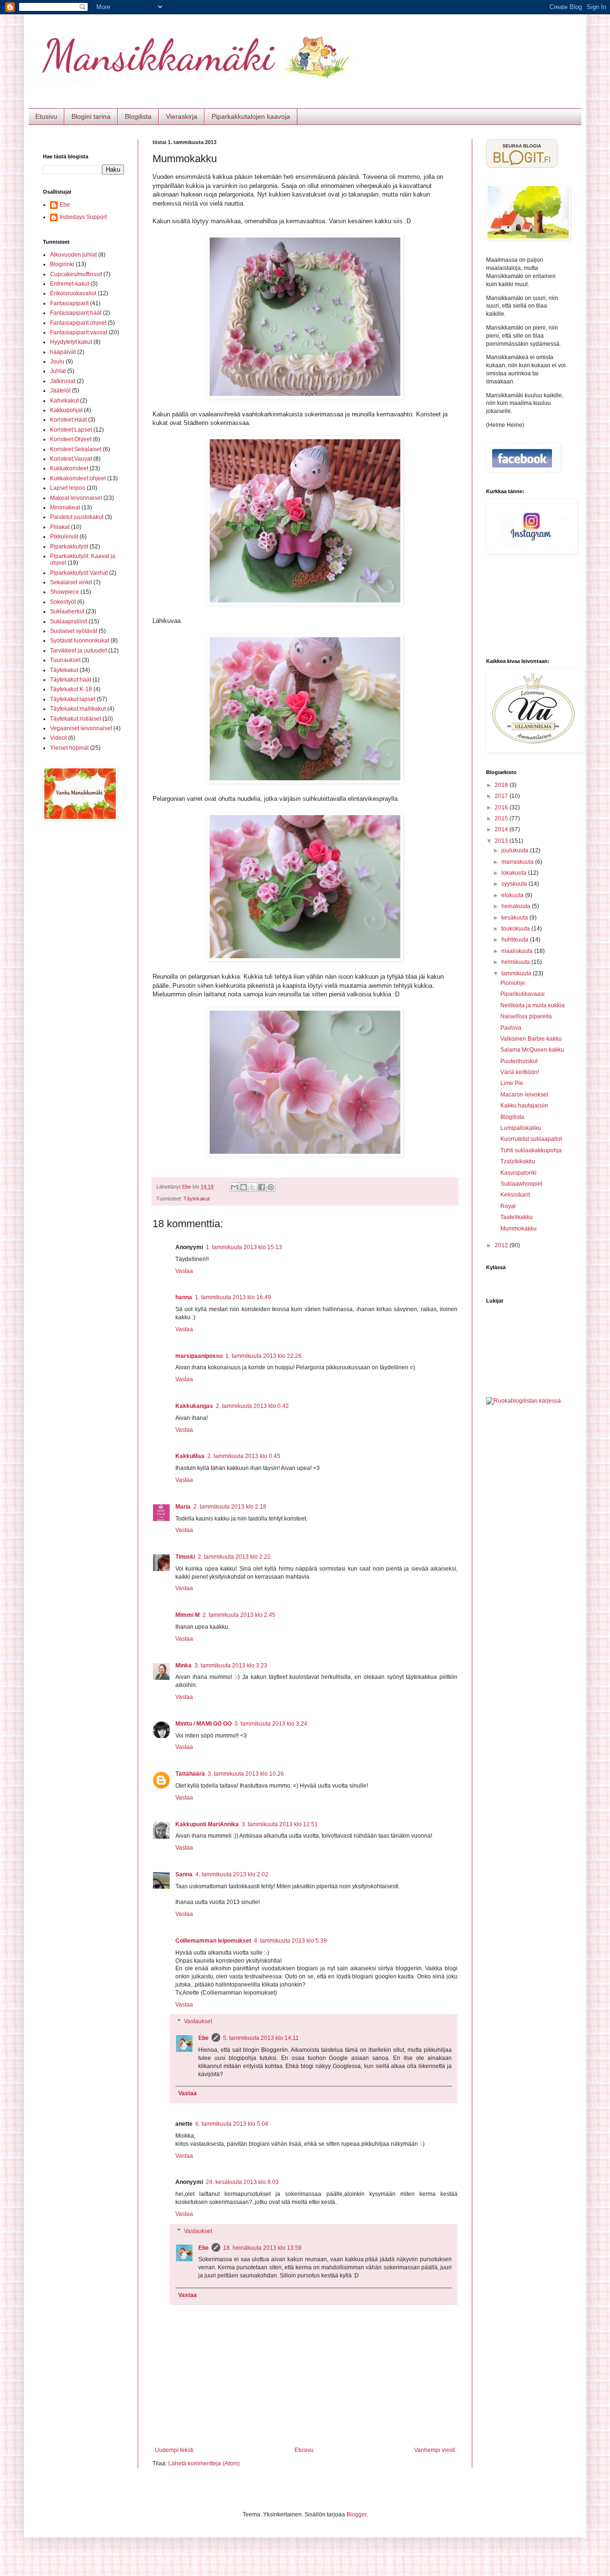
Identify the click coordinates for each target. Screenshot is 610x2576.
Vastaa (184, 1271)
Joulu (57, 362)
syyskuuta (515, 884)
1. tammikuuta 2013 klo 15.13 (244, 1247)
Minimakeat (65, 507)
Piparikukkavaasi (523, 994)
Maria (183, 1507)
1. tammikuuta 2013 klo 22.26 (264, 1356)
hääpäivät (63, 352)
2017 (502, 796)
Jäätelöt (60, 391)
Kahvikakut (64, 401)
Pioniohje (513, 983)
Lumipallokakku (521, 1128)
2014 (502, 829)
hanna (184, 1297)
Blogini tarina (91, 116)
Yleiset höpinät (69, 748)
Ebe (203, 2038)
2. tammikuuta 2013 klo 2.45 (239, 1615)
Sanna (184, 1874)
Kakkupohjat (66, 410)
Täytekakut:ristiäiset (76, 719)
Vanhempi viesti (435, 2450)
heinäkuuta (517, 906)
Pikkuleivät (64, 537)
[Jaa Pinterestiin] (271, 1187)
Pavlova (511, 1028)
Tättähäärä (190, 1774)
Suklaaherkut (67, 611)
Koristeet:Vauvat (71, 459)
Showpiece (65, 592)
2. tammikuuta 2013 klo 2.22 (234, 1557)
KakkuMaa (190, 1456)
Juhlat (58, 371)
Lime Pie (512, 1083)
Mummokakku (518, 1229)
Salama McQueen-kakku (532, 1050)
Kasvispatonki (518, 1173)
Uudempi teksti (174, 2450)
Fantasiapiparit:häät (76, 313)
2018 (502, 785)
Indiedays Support (83, 217)
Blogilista (138, 116)
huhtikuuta (516, 940)
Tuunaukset (65, 660)
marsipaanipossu (199, 1356)
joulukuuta (516, 850)
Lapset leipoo (68, 488)
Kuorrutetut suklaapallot (531, 1139)
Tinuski (185, 1557)
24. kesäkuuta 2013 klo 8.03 (242, 2182)
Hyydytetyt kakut (71, 342)
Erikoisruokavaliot (73, 293)
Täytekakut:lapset (73, 699)
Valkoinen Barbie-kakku (531, 1039)
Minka (183, 1666)
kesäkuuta (515, 918)
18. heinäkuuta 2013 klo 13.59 (262, 2248)
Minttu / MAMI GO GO (203, 1724)
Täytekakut (197, 1199)
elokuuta (513, 895)
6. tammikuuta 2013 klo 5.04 (232, 2124)
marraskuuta (518, 862)
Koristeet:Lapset (71, 430)
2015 (502, 818)
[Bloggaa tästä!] (244, 1187)
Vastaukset (198, 2022)
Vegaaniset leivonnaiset (81, 728)
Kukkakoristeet (69, 468)
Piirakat (60, 527)
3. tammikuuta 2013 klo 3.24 (271, 1724)
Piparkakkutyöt (69, 547)
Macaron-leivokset (524, 1095)
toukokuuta (516, 929)
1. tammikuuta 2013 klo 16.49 (233, 1297)
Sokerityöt (63, 602)
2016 (502, 807)
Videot (58, 738)
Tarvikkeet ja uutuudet (78, 651)
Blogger (356, 2514)
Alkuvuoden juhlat (73, 255)
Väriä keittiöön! (520, 1072)
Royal (508, 1206)
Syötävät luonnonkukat (80, 641)
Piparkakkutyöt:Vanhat (79, 573)
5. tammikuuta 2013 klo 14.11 (261, 2038)
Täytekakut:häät (71, 680)
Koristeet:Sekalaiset (76, 449)
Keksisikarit (515, 1195)
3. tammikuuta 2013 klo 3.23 (231, 1666)
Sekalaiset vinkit (71, 582)
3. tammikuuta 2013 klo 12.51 (280, 1824)
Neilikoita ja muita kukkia (533, 1005)
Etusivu (46, 116)
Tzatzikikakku (518, 1161)
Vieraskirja (182, 116)
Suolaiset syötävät (74, 631)
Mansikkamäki (158, 55)
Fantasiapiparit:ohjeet (78, 323)
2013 (502, 841)
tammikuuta (517, 973)
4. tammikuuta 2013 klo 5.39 (290, 1941)
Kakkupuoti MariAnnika (207, 1824)
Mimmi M (188, 1615)
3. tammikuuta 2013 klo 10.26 (246, 1774)
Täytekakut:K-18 (71, 689)
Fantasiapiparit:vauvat (79, 332)
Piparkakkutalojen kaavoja (251, 116)
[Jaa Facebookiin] (262, 1187)
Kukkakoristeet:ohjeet (78, 478)
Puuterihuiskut (519, 1061)
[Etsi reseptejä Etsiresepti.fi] (524, 1401)
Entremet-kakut (70, 284)
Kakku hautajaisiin (524, 1106)
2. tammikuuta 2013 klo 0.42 (252, 1406)
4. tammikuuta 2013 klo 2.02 (232, 1874)
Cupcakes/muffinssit (76, 274)
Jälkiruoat (63, 381)
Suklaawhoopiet (521, 1184)
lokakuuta (515, 873)
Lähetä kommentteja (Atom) (204, 2463)
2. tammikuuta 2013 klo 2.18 (230, 1507)
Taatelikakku (517, 1217)
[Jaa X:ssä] (253, 1187)
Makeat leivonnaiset (76, 498)
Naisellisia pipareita (526, 1016)
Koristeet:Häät (68, 420)
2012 (502, 1245)
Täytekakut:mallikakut (78, 709)
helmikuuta (516, 962)
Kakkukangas (194, 1406)
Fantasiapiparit (69, 303)
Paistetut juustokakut (77, 517)
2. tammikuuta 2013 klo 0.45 (244, 1456)
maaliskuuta (518, 951)
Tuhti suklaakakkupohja (531, 1150)
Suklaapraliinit (69, 621)
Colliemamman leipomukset (213, 1941)
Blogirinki (62, 264)
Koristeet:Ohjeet (71, 439)
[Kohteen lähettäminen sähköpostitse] (234, 1187)
